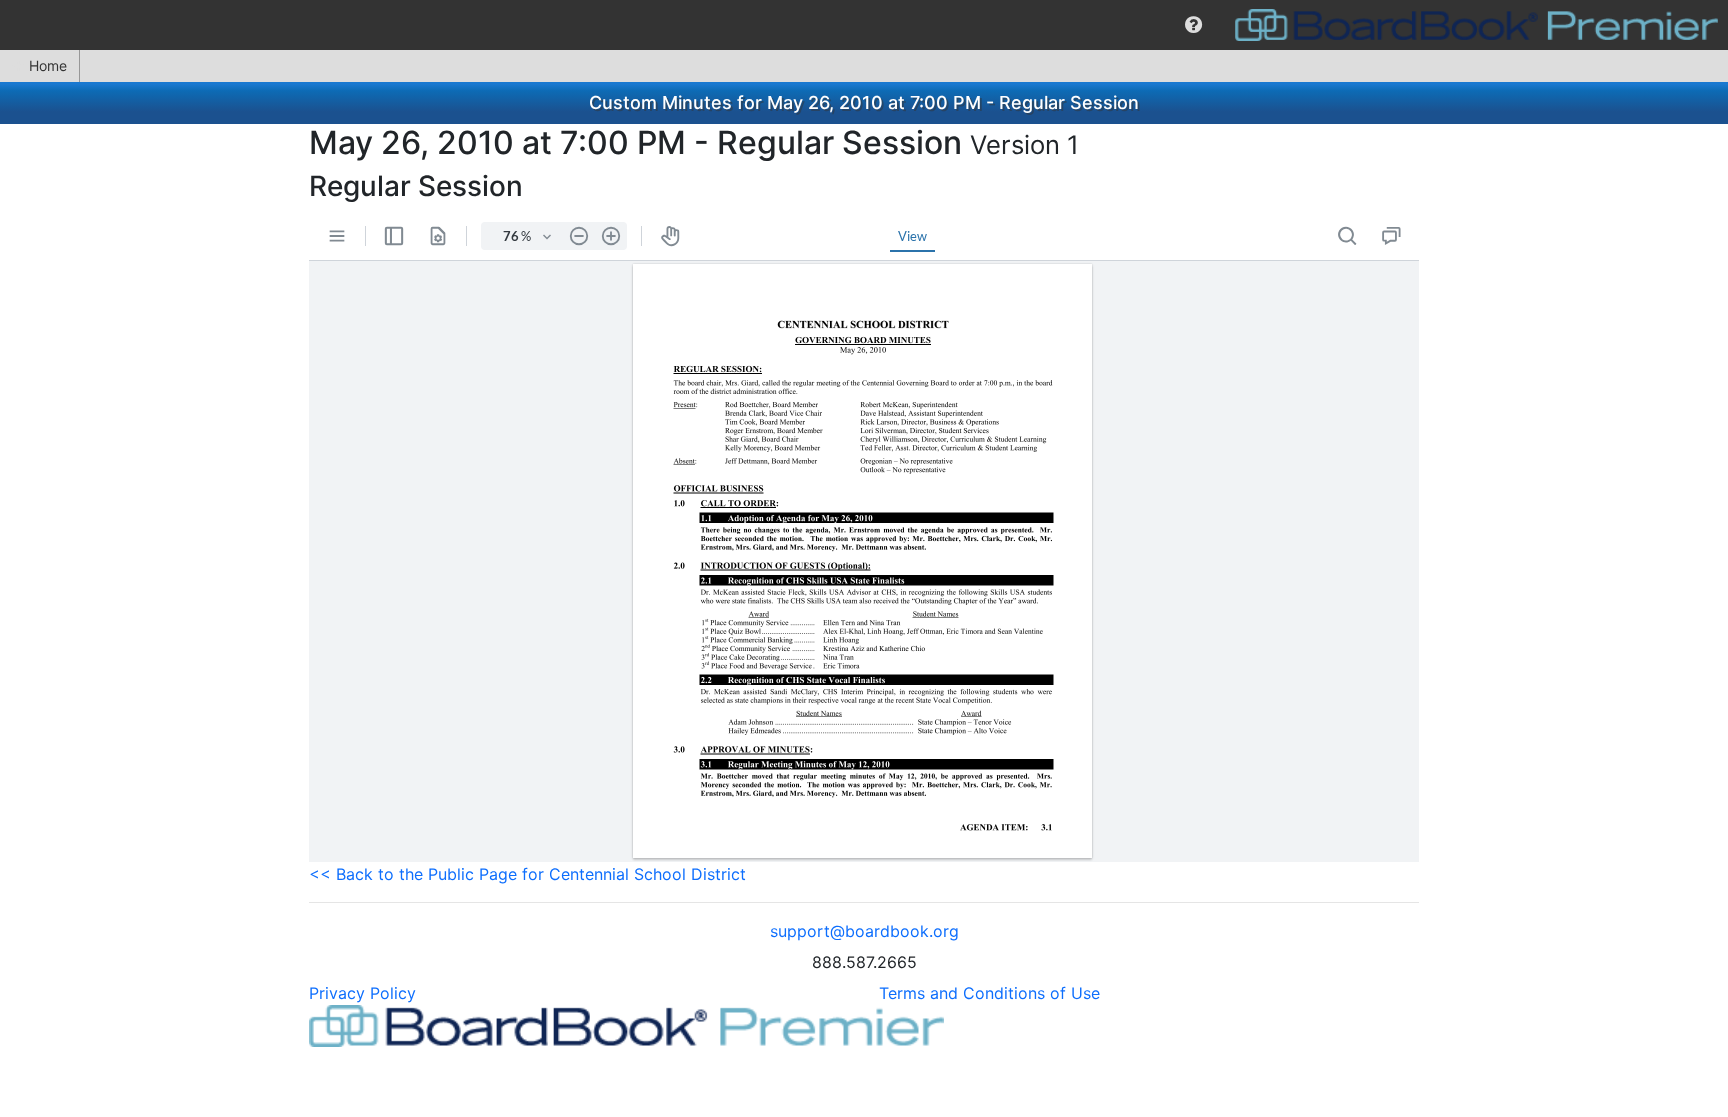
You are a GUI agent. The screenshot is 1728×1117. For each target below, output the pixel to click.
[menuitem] (1193, 25)
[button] (1193, 25)
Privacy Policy (362, 993)
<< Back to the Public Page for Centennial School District (527, 874)
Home (48, 65)
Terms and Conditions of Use (989, 993)
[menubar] (864, 25)
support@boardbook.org (864, 931)
